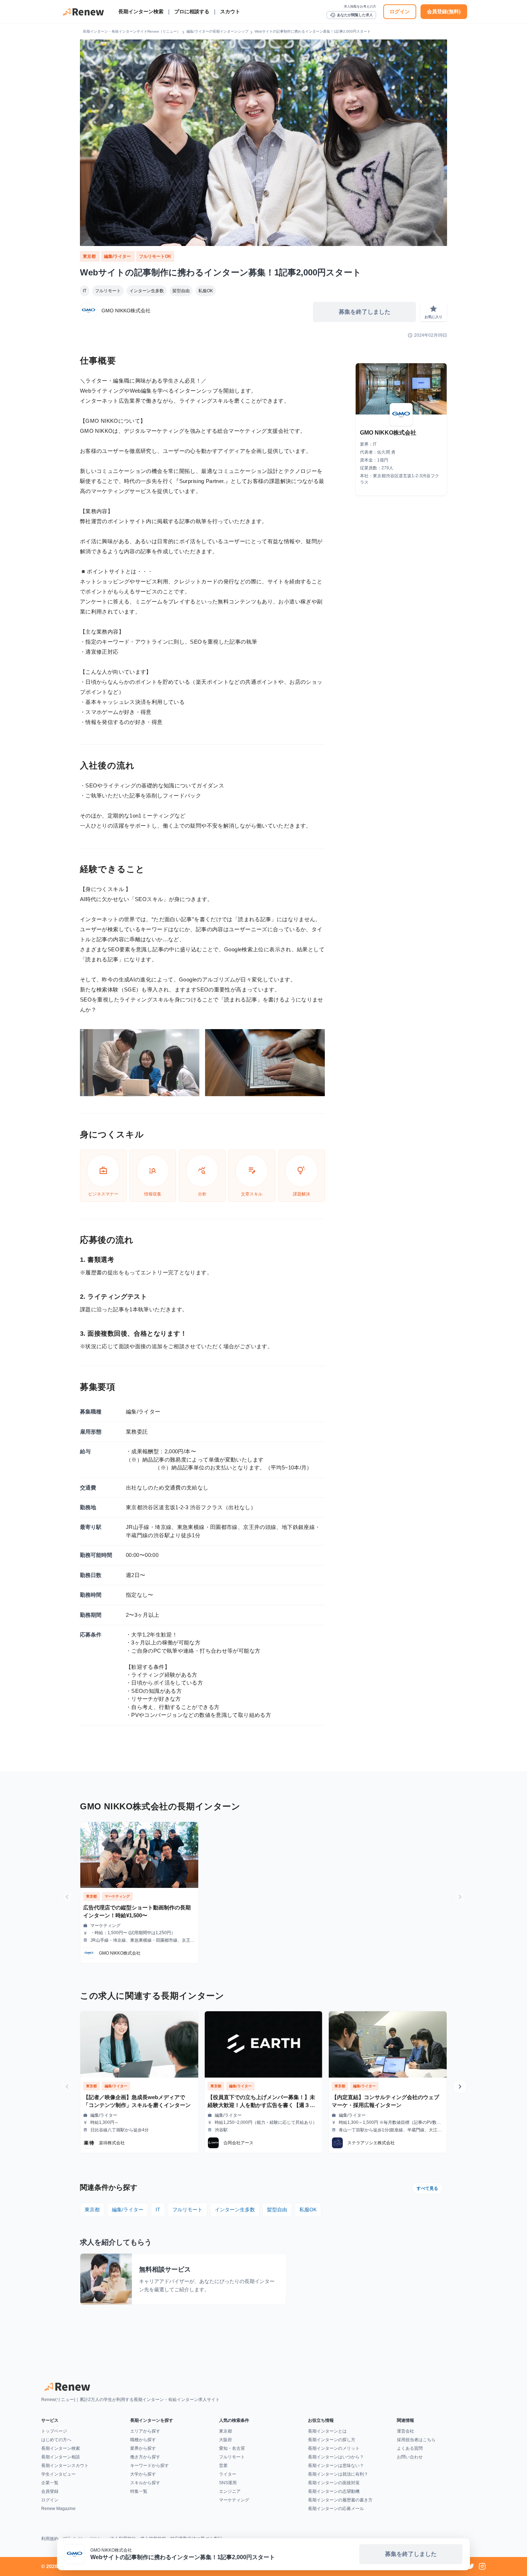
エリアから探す (145, 2431)
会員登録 (50, 2491)
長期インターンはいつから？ (336, 2457)
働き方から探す (145, 2457)
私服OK (206, 291)
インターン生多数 (147, 291)
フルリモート (108, 291)
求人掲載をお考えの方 (360, 6)
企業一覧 (50, 2483)
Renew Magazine (58, 2509)
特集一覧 (139, 2491)
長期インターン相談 (61, 2457)
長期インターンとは (327, 2431)
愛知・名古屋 (232, 2448)
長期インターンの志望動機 (334, 2491)
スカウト (230, 11)
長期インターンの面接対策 (334, 2483)
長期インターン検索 (141, 11)
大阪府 (225, 2440)
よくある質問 (410, 2448)
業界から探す (143, 2448)
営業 (223, 2466)
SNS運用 (228, 2483)
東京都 (90, 256)
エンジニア (230, 2491)
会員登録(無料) (444, 11)
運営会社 (405, 2431)
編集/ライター (118, 256)
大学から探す (143, 2474)
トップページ (54, 2431)
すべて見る (427, 2188)
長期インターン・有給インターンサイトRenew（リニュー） (132, 31)
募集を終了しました (365, 312)
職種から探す (143, 2440)
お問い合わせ (410, 2457)
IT (85, 291)
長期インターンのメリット (334, 2448)
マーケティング (234, 2500)
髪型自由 (181, 291)
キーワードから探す (149, 2466)
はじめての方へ (56, 2440)
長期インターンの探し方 (332, 2440)
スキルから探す (145, 2483)
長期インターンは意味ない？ (336, 2466)
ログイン (400, 11)
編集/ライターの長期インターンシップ (217, 31)
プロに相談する (192, 11)
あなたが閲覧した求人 (351, 15)
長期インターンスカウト (65, 2466)
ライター (228, 2474)
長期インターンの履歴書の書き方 (340, 2500)
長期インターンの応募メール (336, 2509)
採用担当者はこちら (416, 2440)
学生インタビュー (58, 2474)
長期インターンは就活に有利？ (338, 2474)
